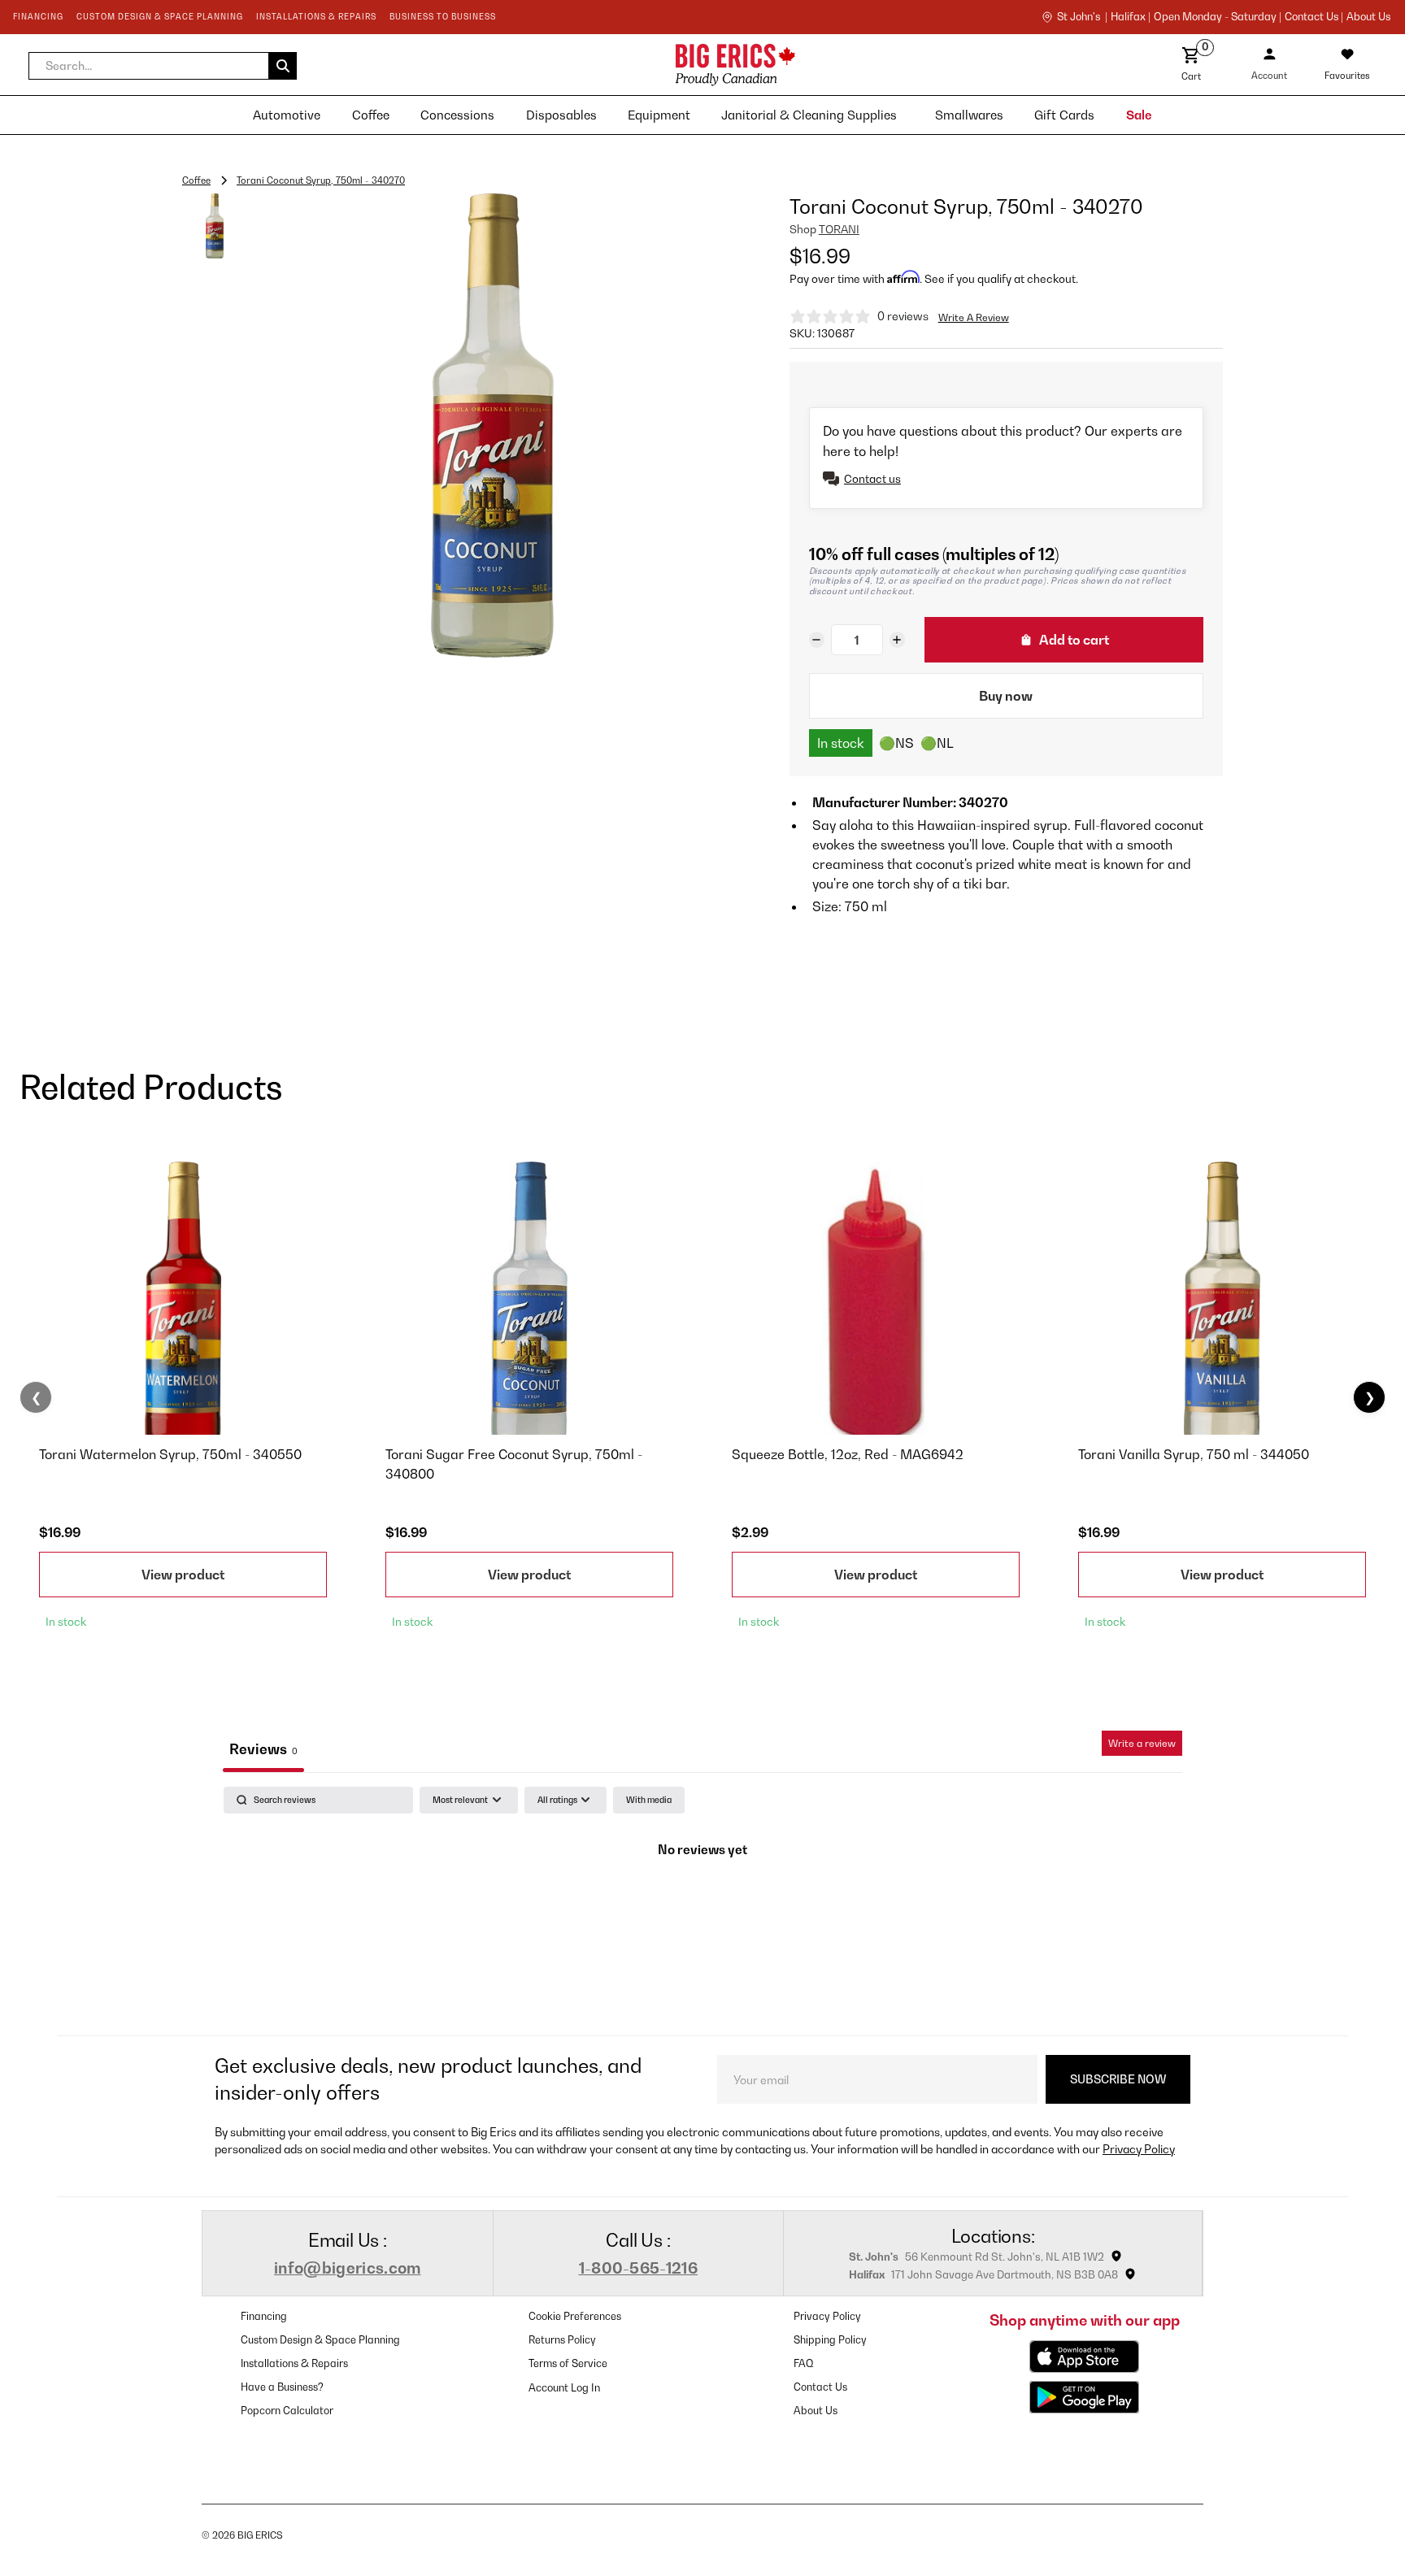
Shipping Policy (830, 2340)
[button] (163, 66)
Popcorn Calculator (287, 2411)
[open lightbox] (492, 426)
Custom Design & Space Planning (320, 2340)
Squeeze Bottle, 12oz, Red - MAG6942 (848, 1454)
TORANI (839, 229)
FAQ (804, 2363)
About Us (1368, 17)
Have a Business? (282, 2387)
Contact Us (820, 2387)
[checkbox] (649, 1800)
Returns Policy (562, 2340)
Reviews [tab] (263, 1749)
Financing (264, 2316)
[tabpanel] (702, 1907)
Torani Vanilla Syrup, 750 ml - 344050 (1194, 1454)
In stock (841, 743)
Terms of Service (568, 2363)
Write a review (1142, 1743)
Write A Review (974, 317)
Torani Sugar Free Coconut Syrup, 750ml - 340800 (514, 1464)
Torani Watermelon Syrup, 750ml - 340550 (170, 1454)
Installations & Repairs (294, 2363)
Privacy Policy (1139, 2149)
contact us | (1314, 17)
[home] (592, 65)
